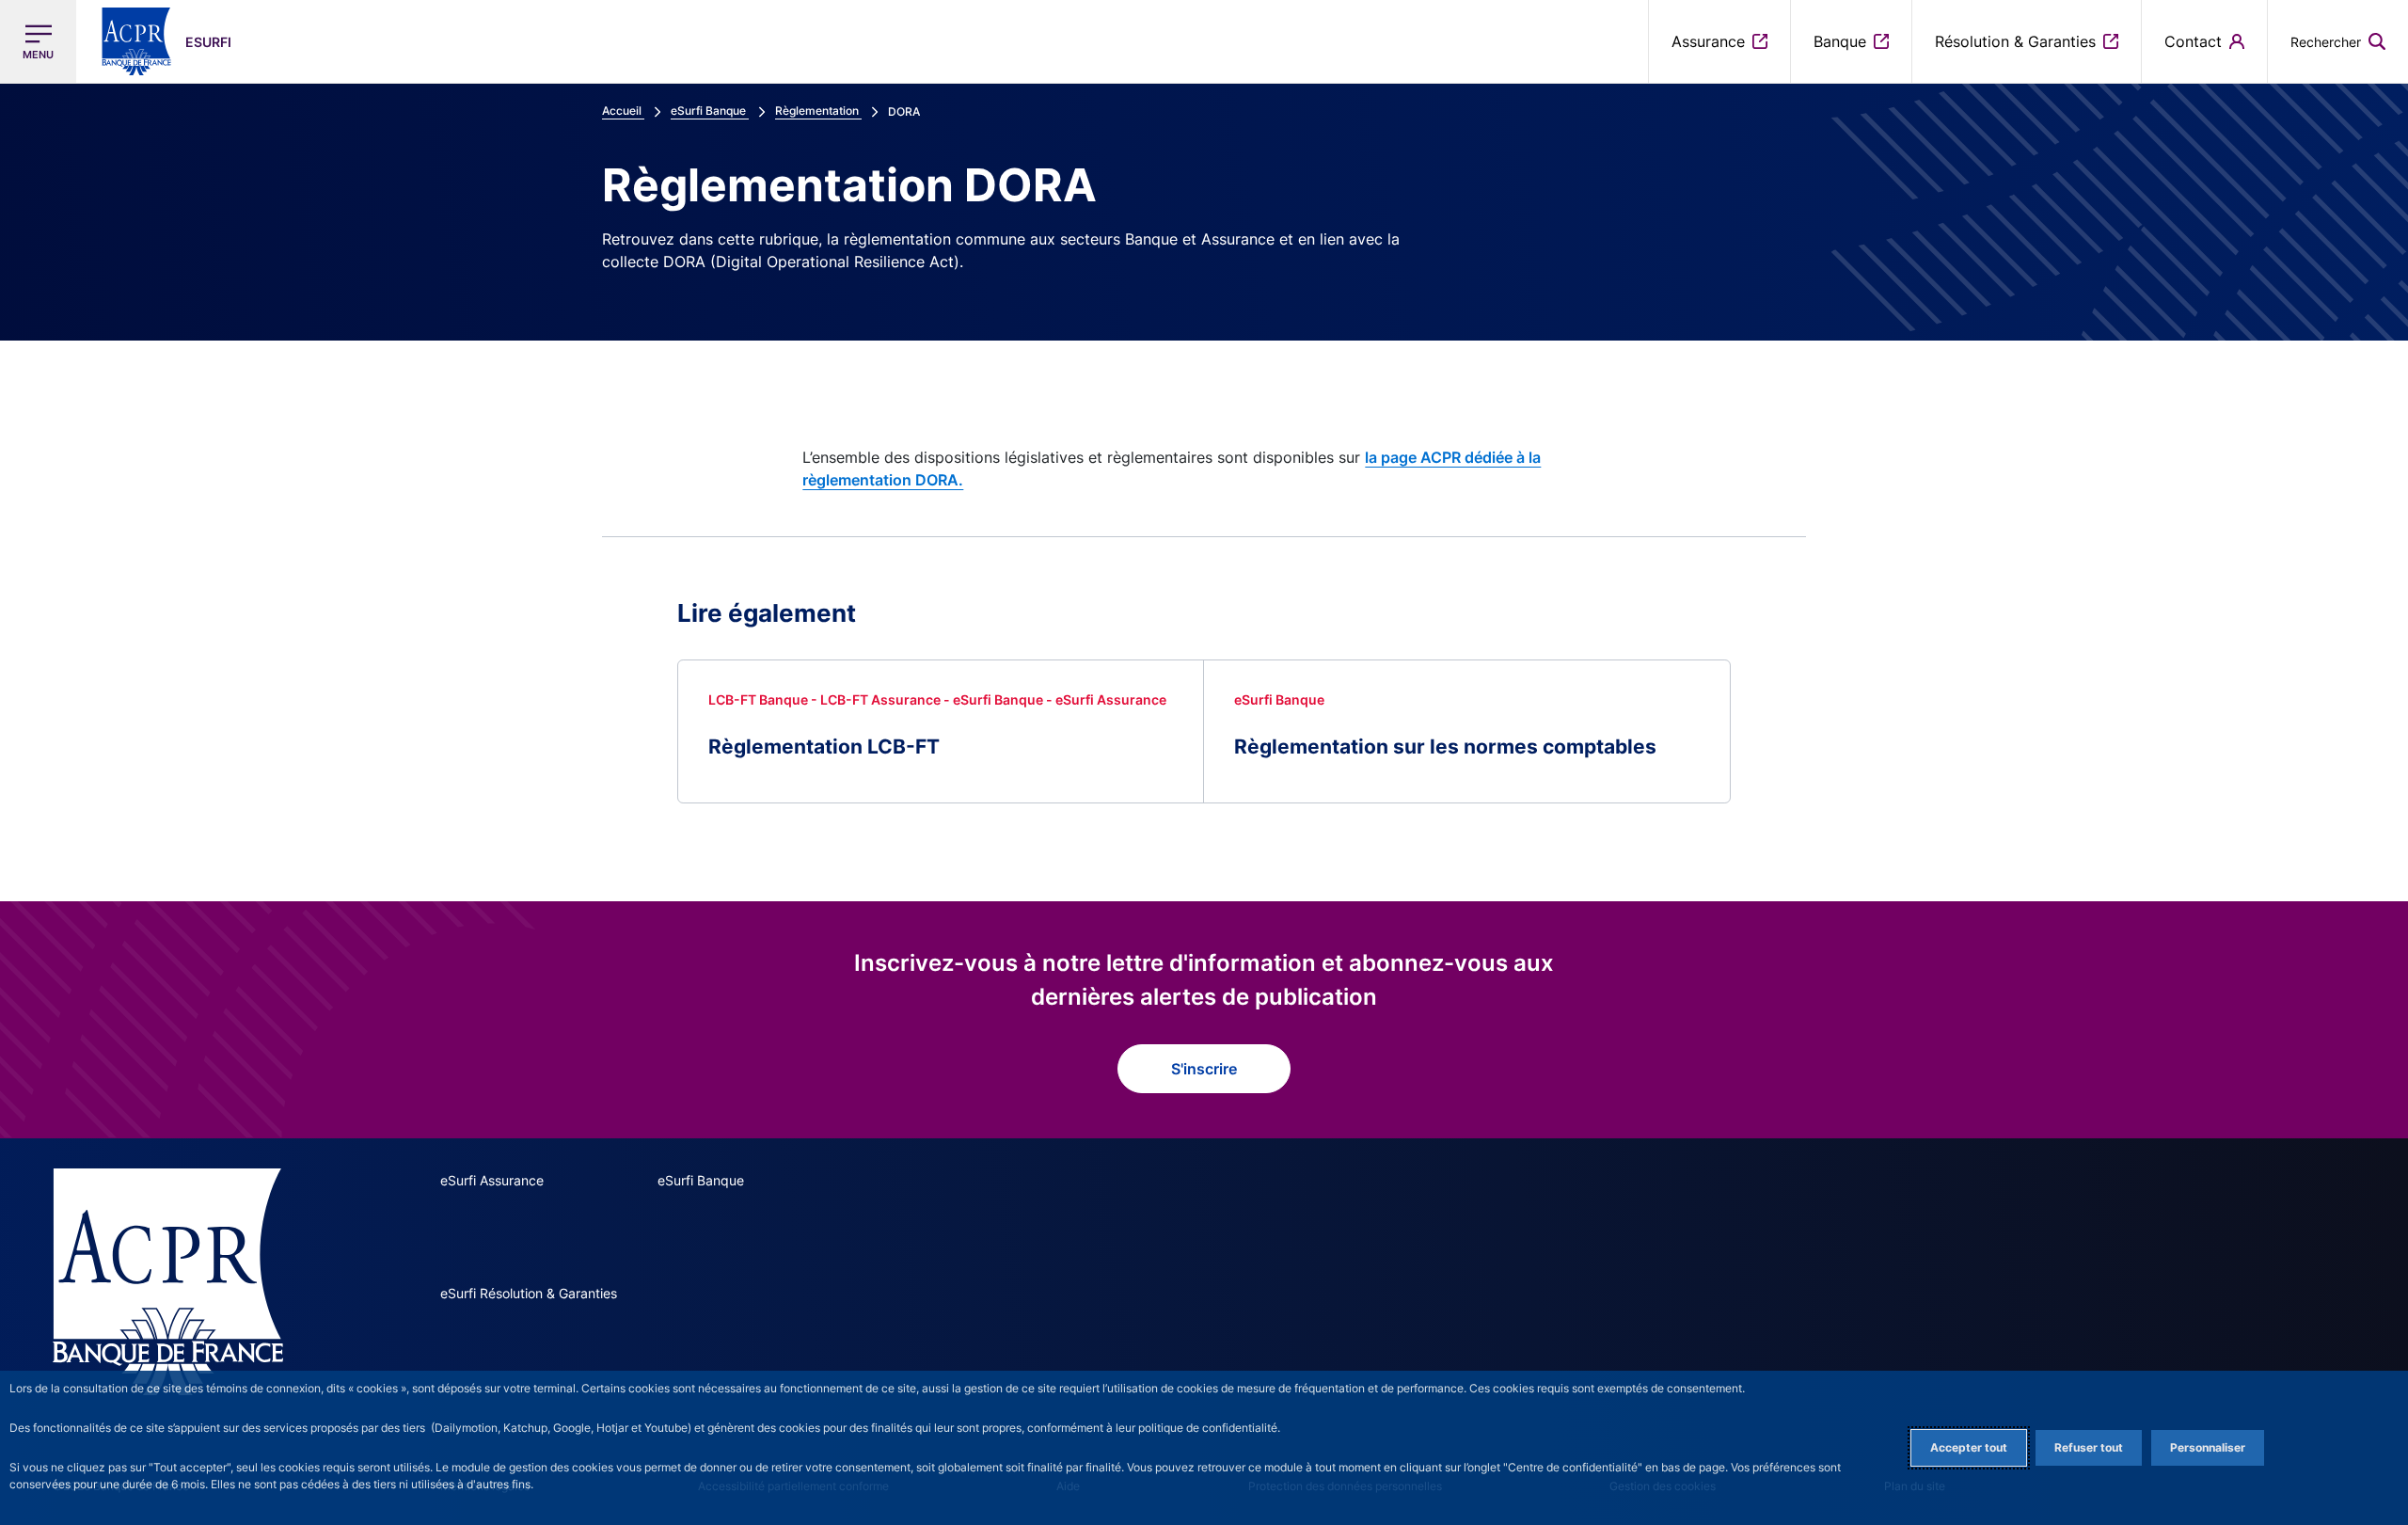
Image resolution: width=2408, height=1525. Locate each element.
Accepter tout (1969, 1447)
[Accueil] (168, 1282)
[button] (2338, 41)
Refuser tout (2089, 1447)
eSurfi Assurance (492, 1180)
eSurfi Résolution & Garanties (529, 1293)
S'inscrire (1204, 1069)
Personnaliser (2208, 1447)
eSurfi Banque (701, 1180)
